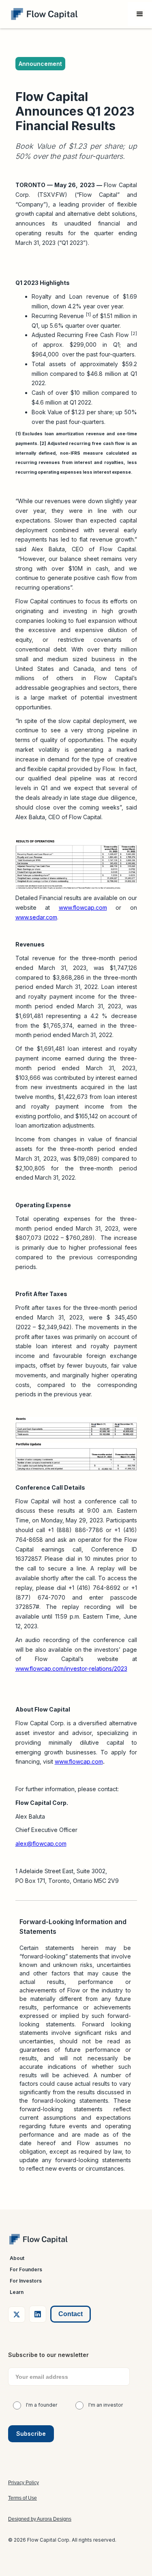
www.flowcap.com (83, 908)
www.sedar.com (36, 917)
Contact (71, 2314)
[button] (140, 14)
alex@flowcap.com (41, 1843)
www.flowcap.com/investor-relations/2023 (71, 1668)
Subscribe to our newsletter (48, 2355)
